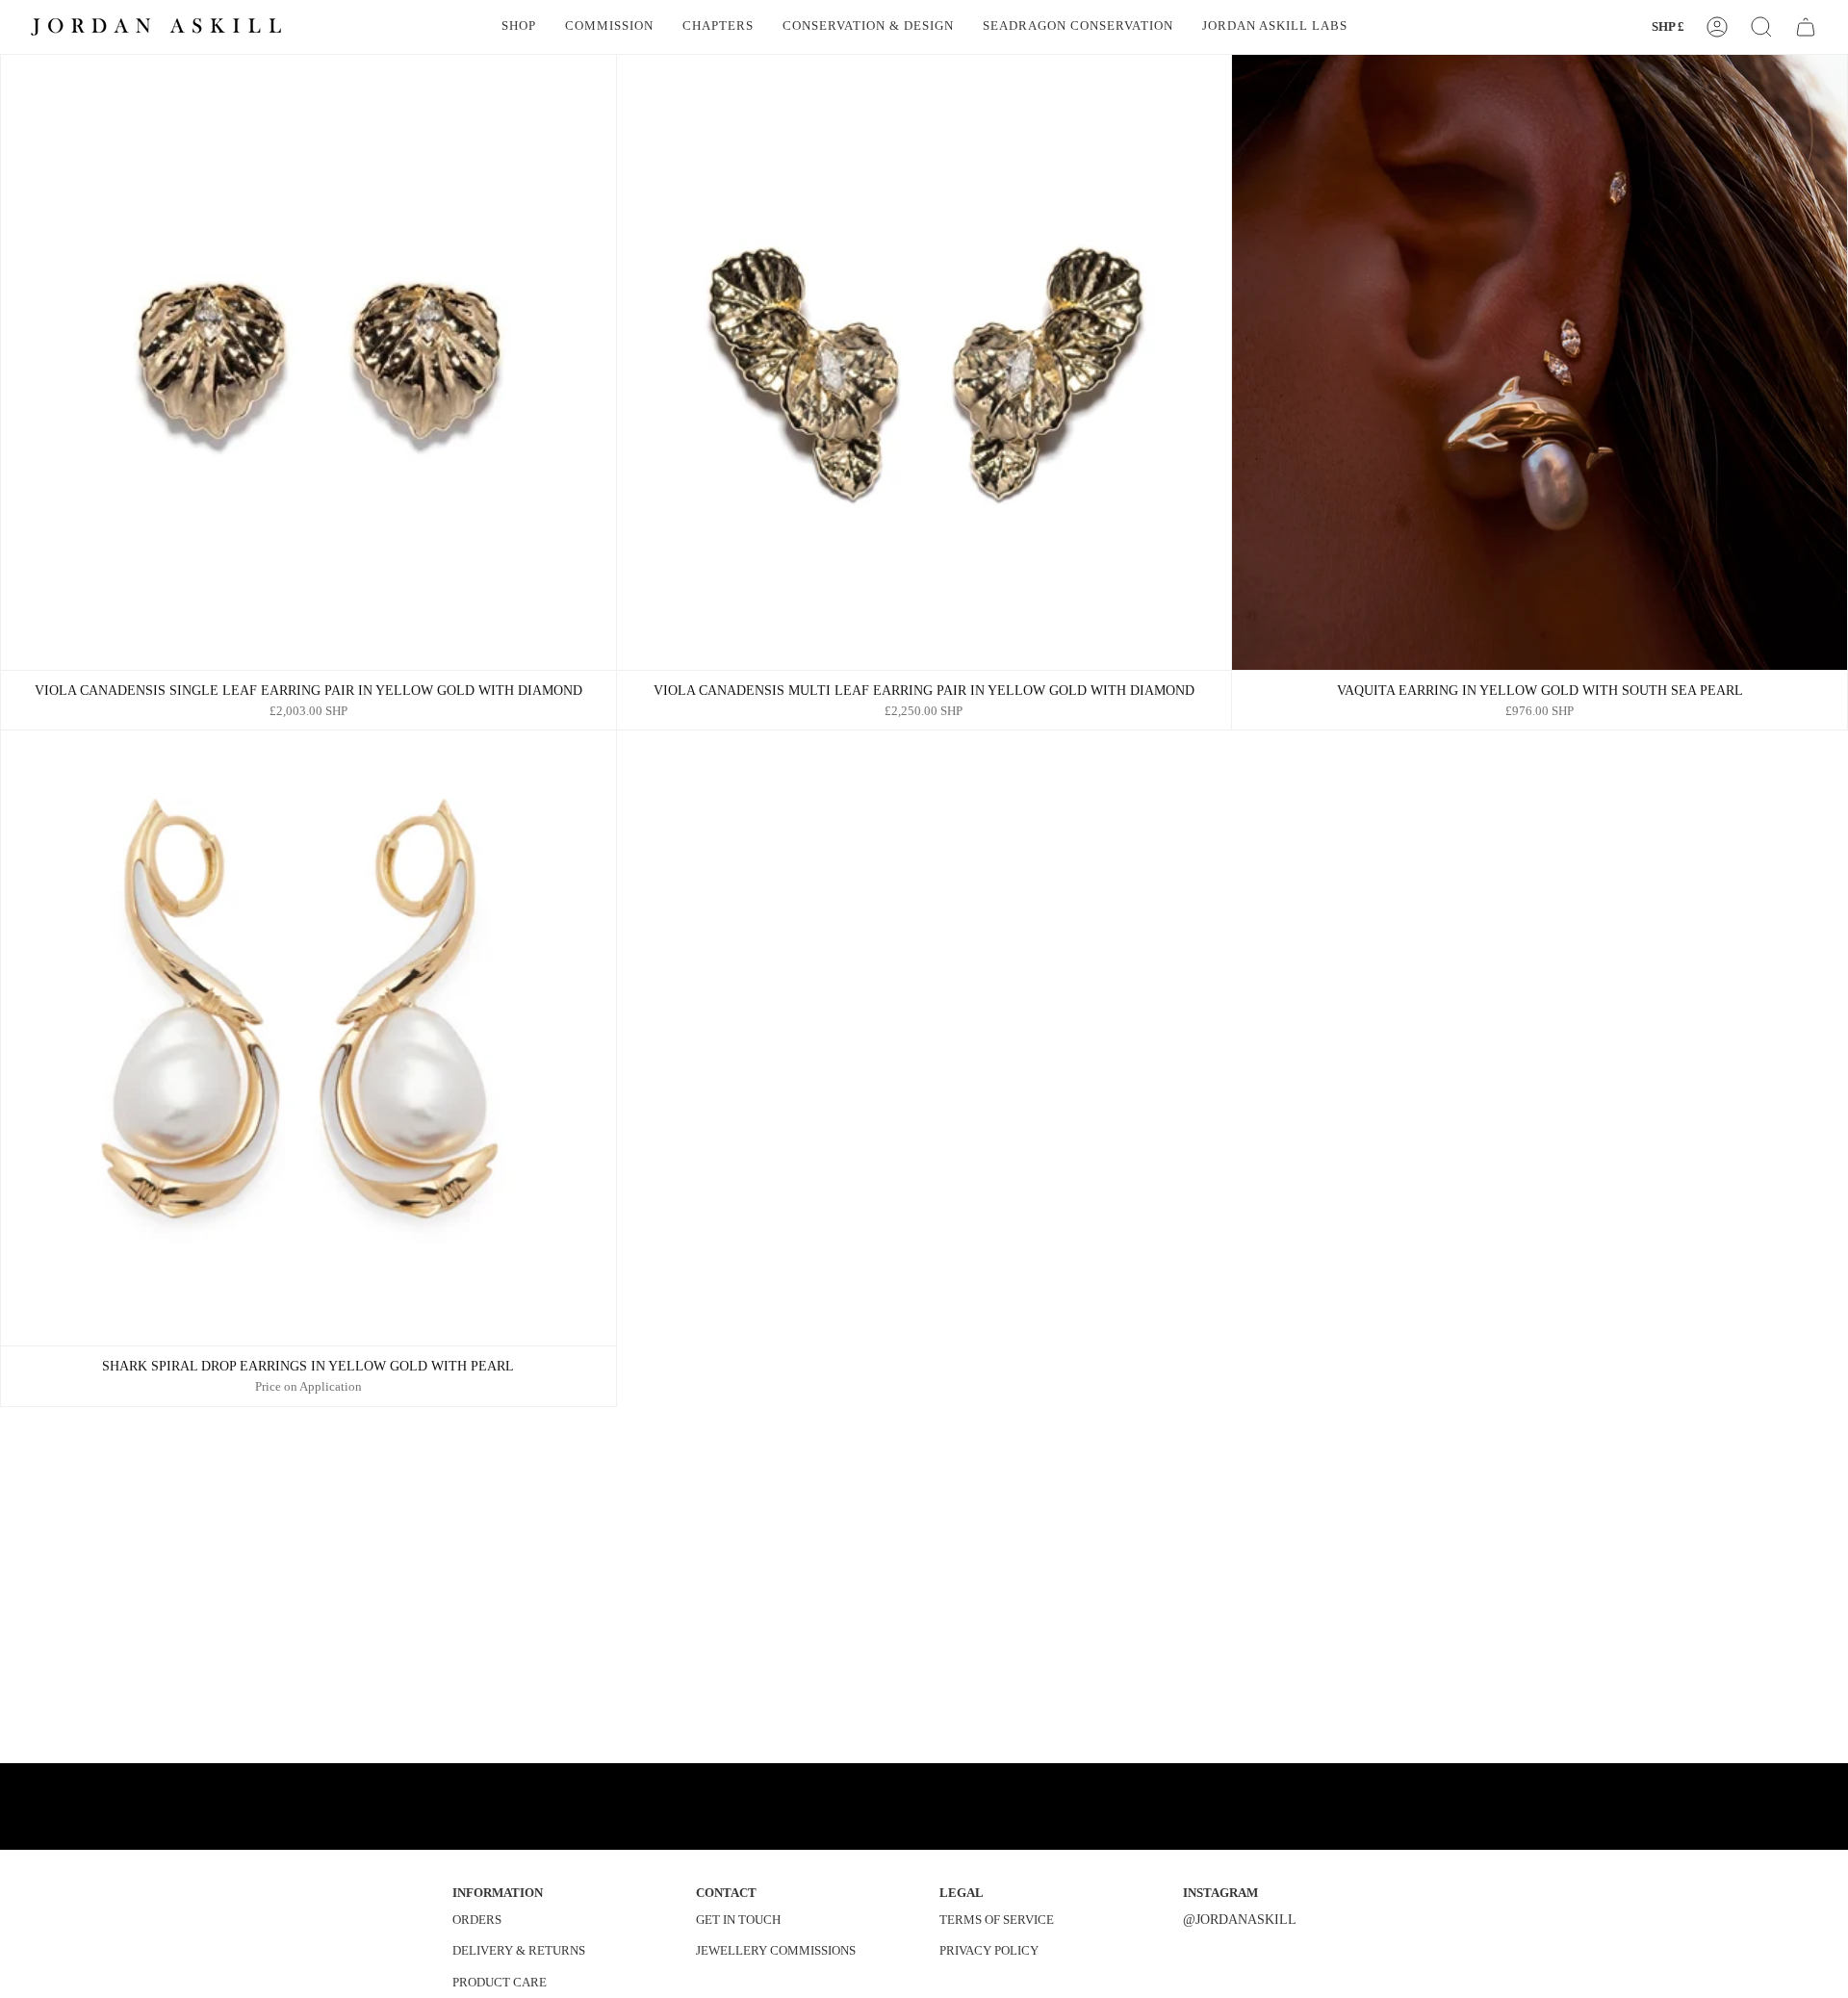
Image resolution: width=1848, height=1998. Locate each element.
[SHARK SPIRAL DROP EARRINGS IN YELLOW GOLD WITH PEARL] (308, 1038)
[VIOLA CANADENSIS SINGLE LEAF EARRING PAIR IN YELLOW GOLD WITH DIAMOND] (308, 362)
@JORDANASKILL (1240, 1919)
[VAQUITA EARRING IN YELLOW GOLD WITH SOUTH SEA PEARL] (1540, 362)
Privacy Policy (989, 1950)
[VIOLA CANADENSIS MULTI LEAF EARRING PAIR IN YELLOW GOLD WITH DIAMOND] (924, 362)
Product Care (500, 1982)
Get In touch (738, 1920)
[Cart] (1806, 27)
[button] (519, 27)
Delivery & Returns (519, 1950)
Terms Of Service (997, 1920)
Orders (477, 1920)
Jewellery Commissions (776, 1950)
